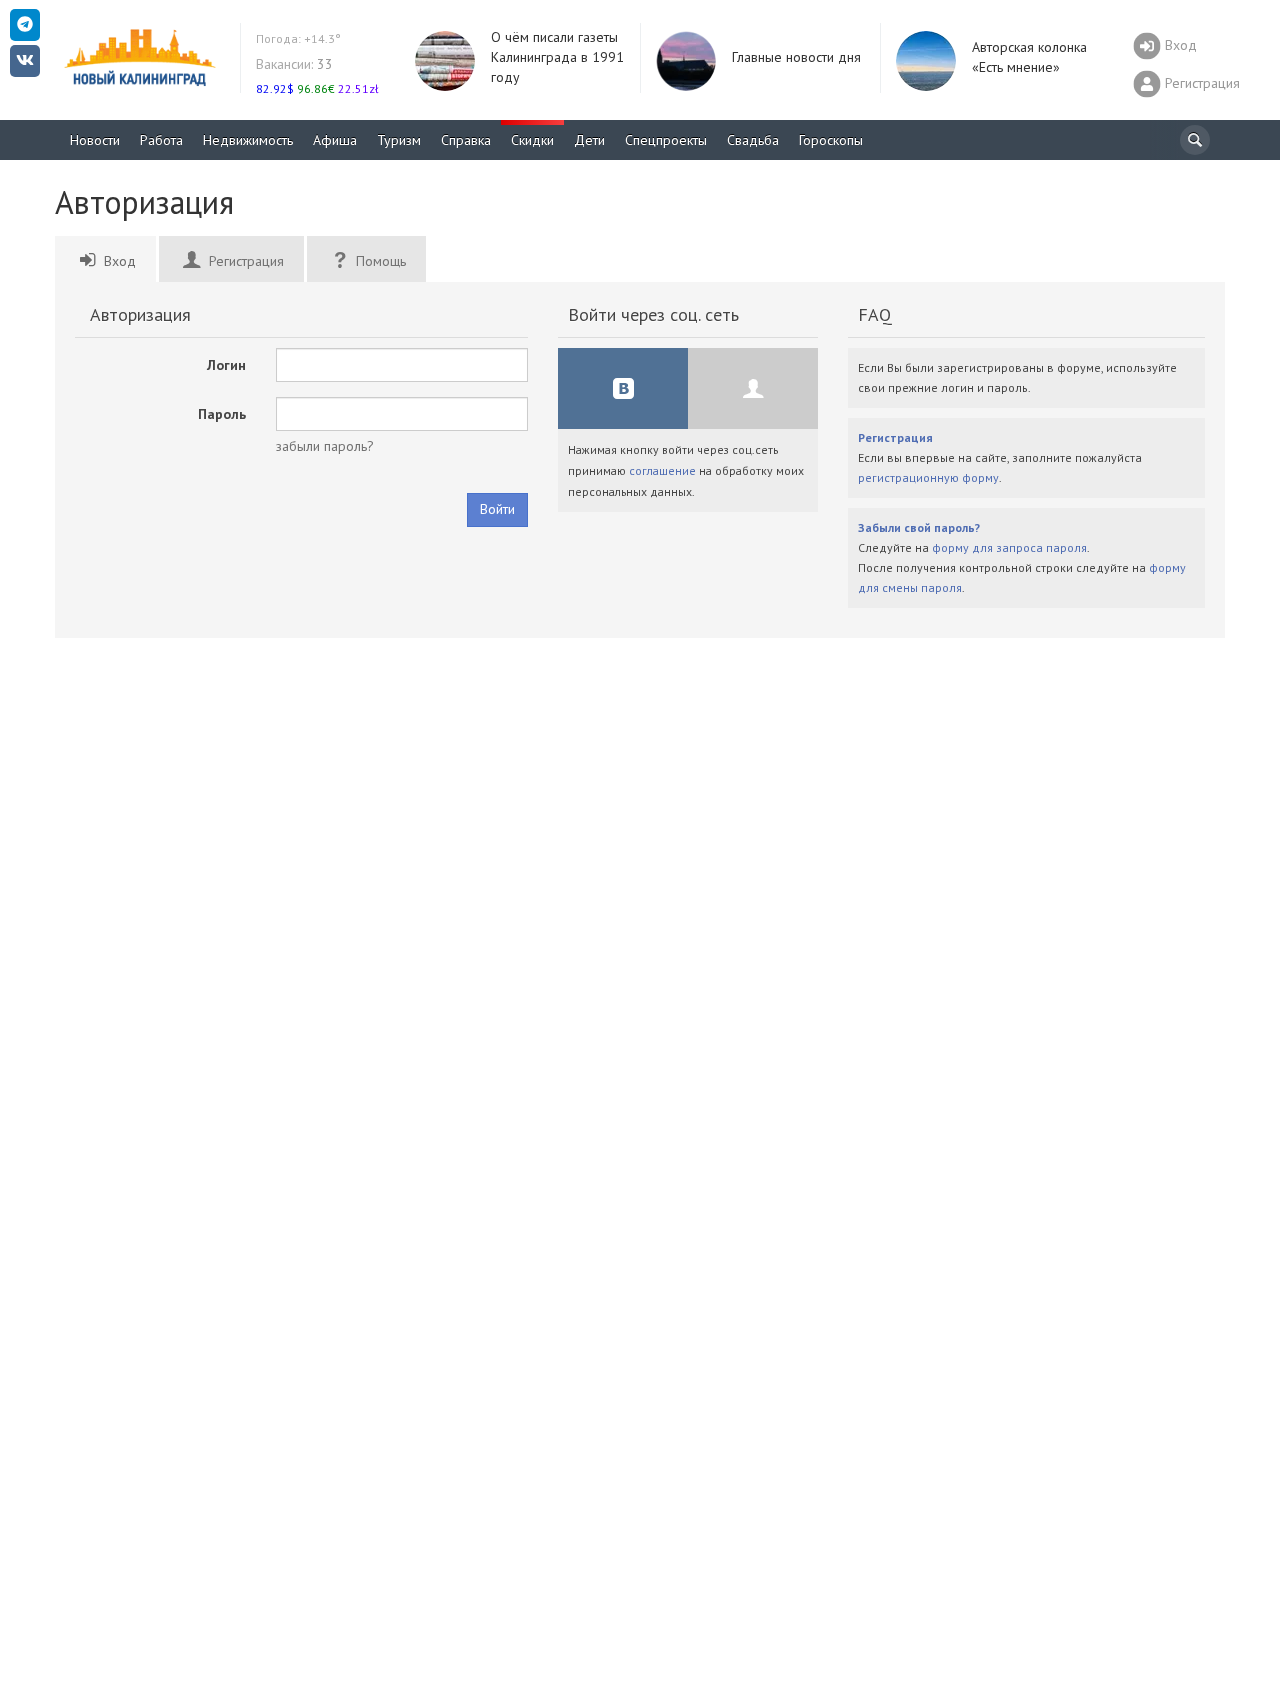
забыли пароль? (325, 446)
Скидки (532, 140)
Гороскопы (831, 140)
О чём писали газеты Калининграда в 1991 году (557, 57)
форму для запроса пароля (1009, 547)
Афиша (335, 140)
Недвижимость (248, 140)
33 (294, 64)
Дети (589, 140)
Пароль (222, 414)
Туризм (399, 140)
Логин (226, 365)
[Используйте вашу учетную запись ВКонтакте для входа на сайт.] (623, 388)
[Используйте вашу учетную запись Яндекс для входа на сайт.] (753, 388)
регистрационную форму (928, 477)
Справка (466, 140)
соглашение (662, 470)
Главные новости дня (796, 57)
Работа (161, 140)
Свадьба (753, 140)
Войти (497, 509)
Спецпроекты (666, 140)
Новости (95, 140)
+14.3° (298, 38)
